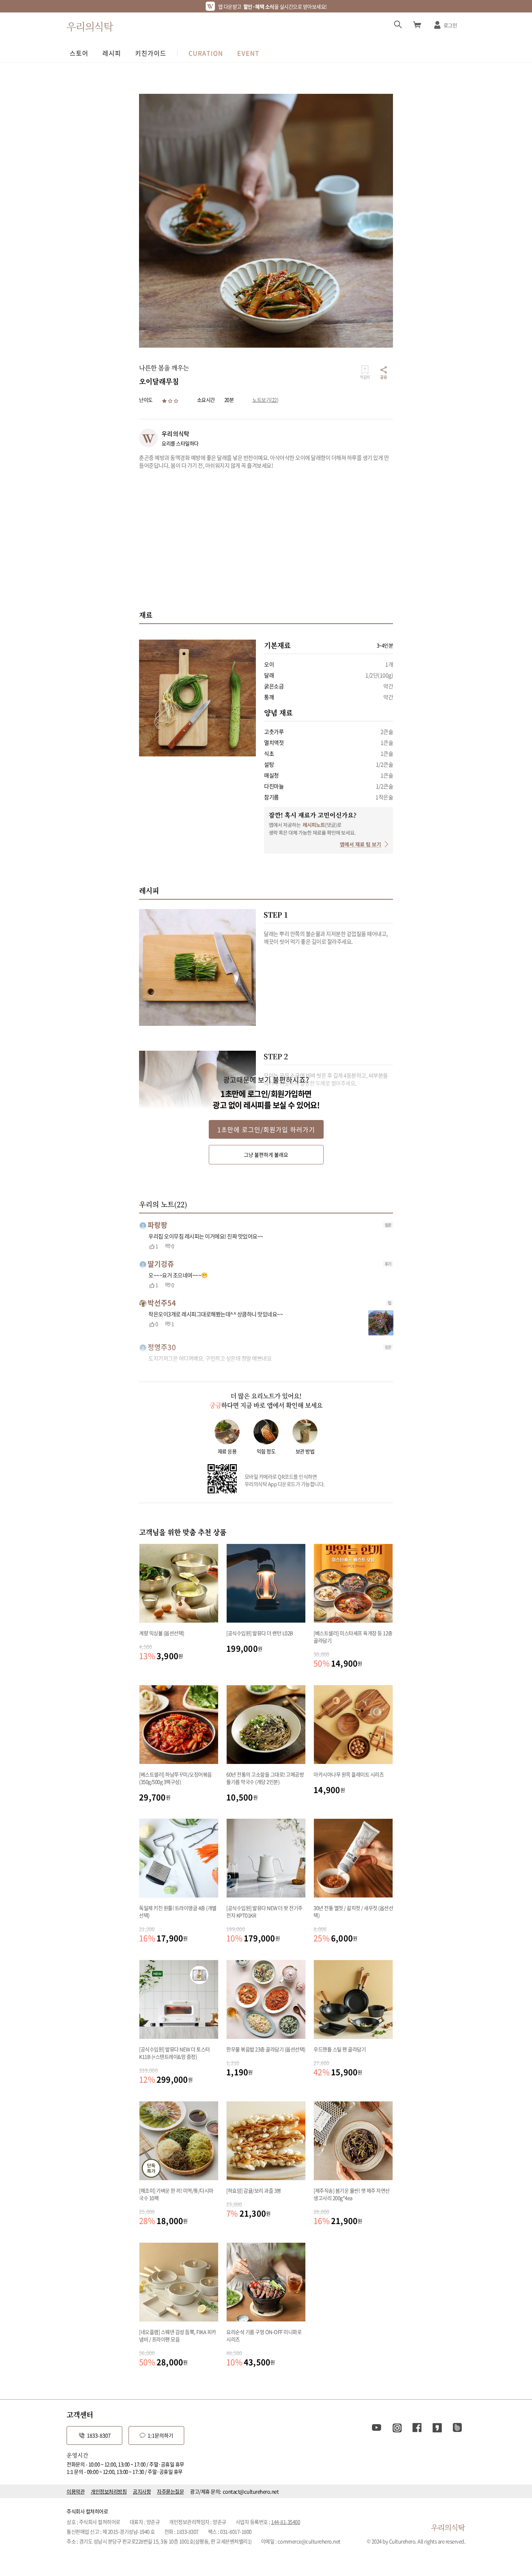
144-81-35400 (285, 2522)
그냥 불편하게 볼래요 (266, 1154)
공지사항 (142, 2491)
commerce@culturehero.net (309, 2541)
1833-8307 (99, 2435)
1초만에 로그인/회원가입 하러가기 (266, 1129)
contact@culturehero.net (251, 2491)
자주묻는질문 (170, 2491)
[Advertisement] (266, 539)
